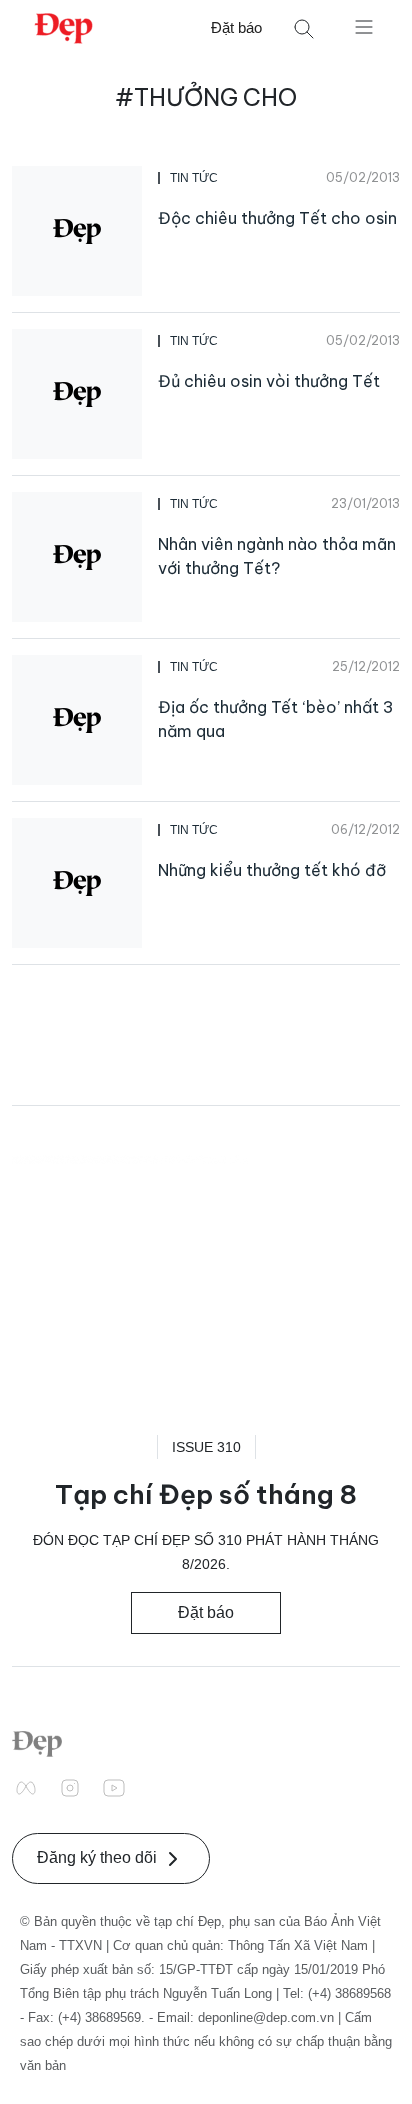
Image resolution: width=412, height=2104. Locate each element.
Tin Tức (194, 178)
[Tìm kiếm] (304, 28)
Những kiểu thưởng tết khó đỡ (272, 870)
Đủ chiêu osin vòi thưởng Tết (269, 381)
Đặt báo (236, 27)
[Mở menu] (364, 26)
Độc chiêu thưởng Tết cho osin (277, 218)
